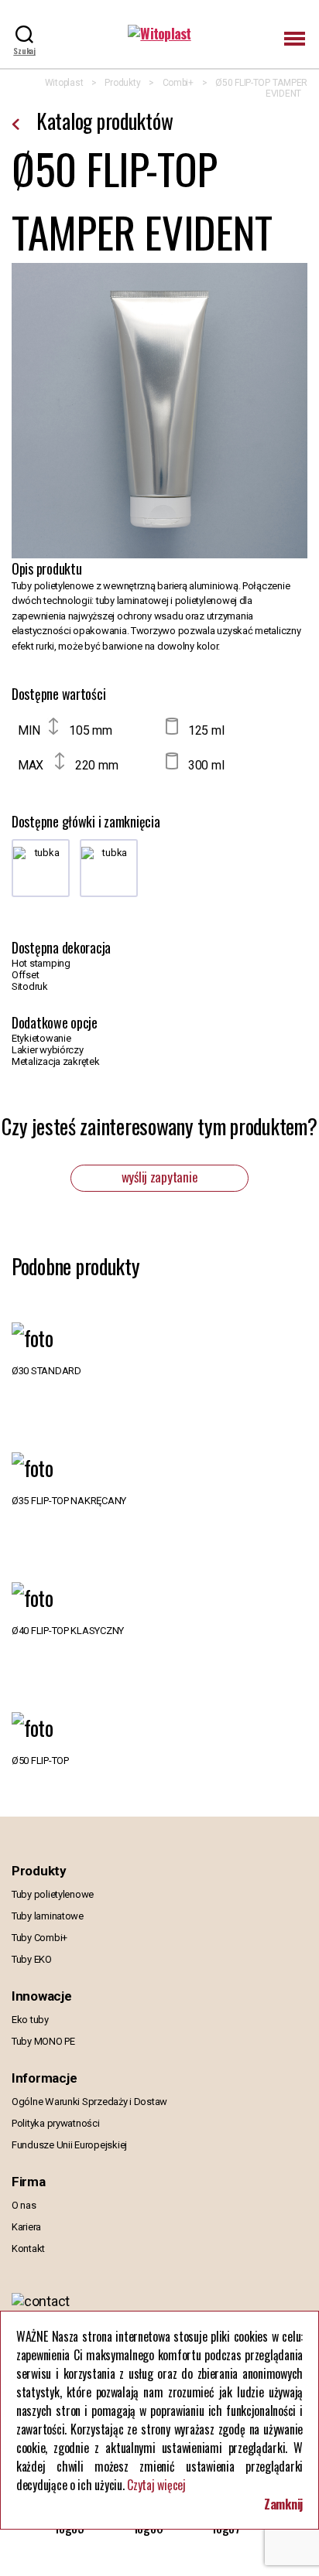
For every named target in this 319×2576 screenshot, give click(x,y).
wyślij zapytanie (160, 1177)
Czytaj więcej (156, 2485)
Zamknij (283, 2504)
